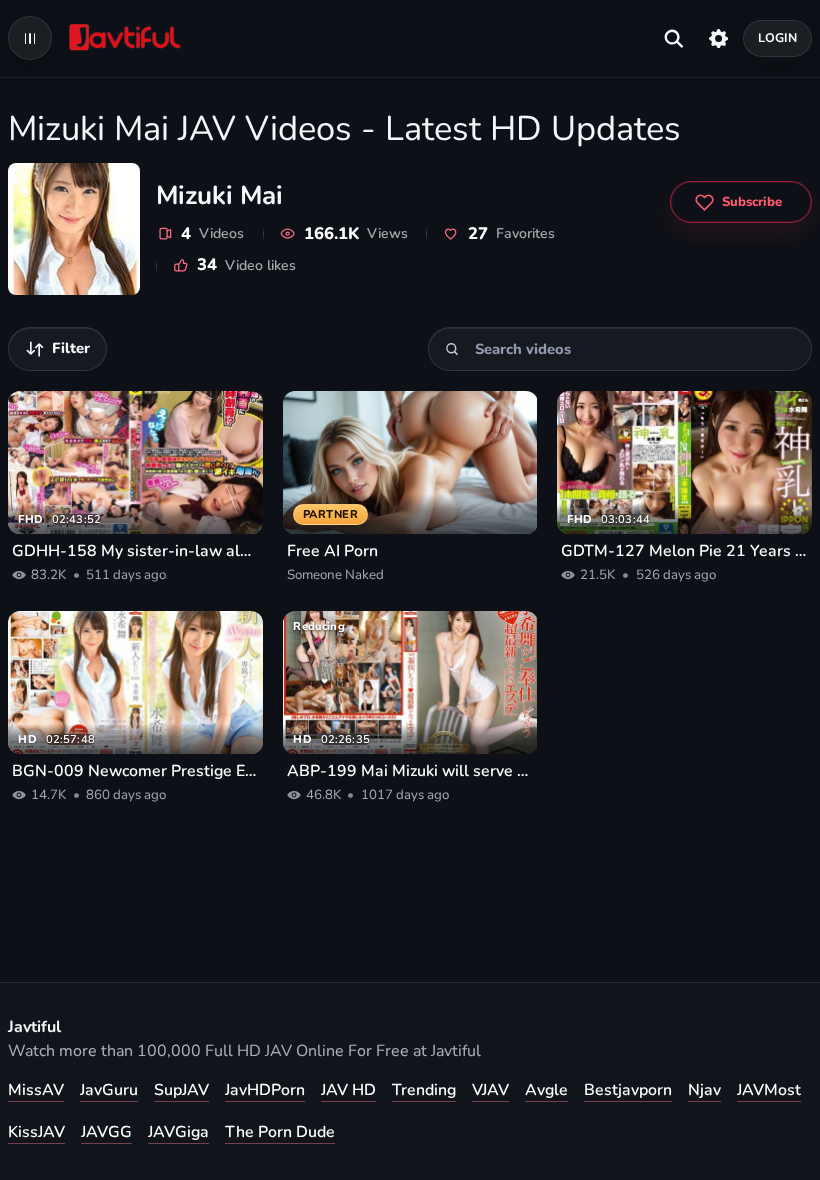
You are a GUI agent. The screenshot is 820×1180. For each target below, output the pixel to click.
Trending (424, 1090)
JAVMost (769, 1090)
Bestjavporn (628, 1090)
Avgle (546, 1090)
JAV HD (348, 1090)
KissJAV (36, 1132)
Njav (704, 1090)
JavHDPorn (265, 1090)
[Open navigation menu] (30, 38)
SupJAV (181, 1090)
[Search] (452, 348)
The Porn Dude (280, 1132)
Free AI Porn (332, 551)
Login (778, 37)
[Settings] (718, 38)
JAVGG (106, 1132)
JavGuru (109, 1090)
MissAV (36, 1090)
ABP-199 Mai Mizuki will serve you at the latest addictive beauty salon (410, 771)
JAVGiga (178, 1132)
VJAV (490, 1090)
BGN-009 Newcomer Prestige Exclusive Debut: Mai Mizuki (135, 771)
